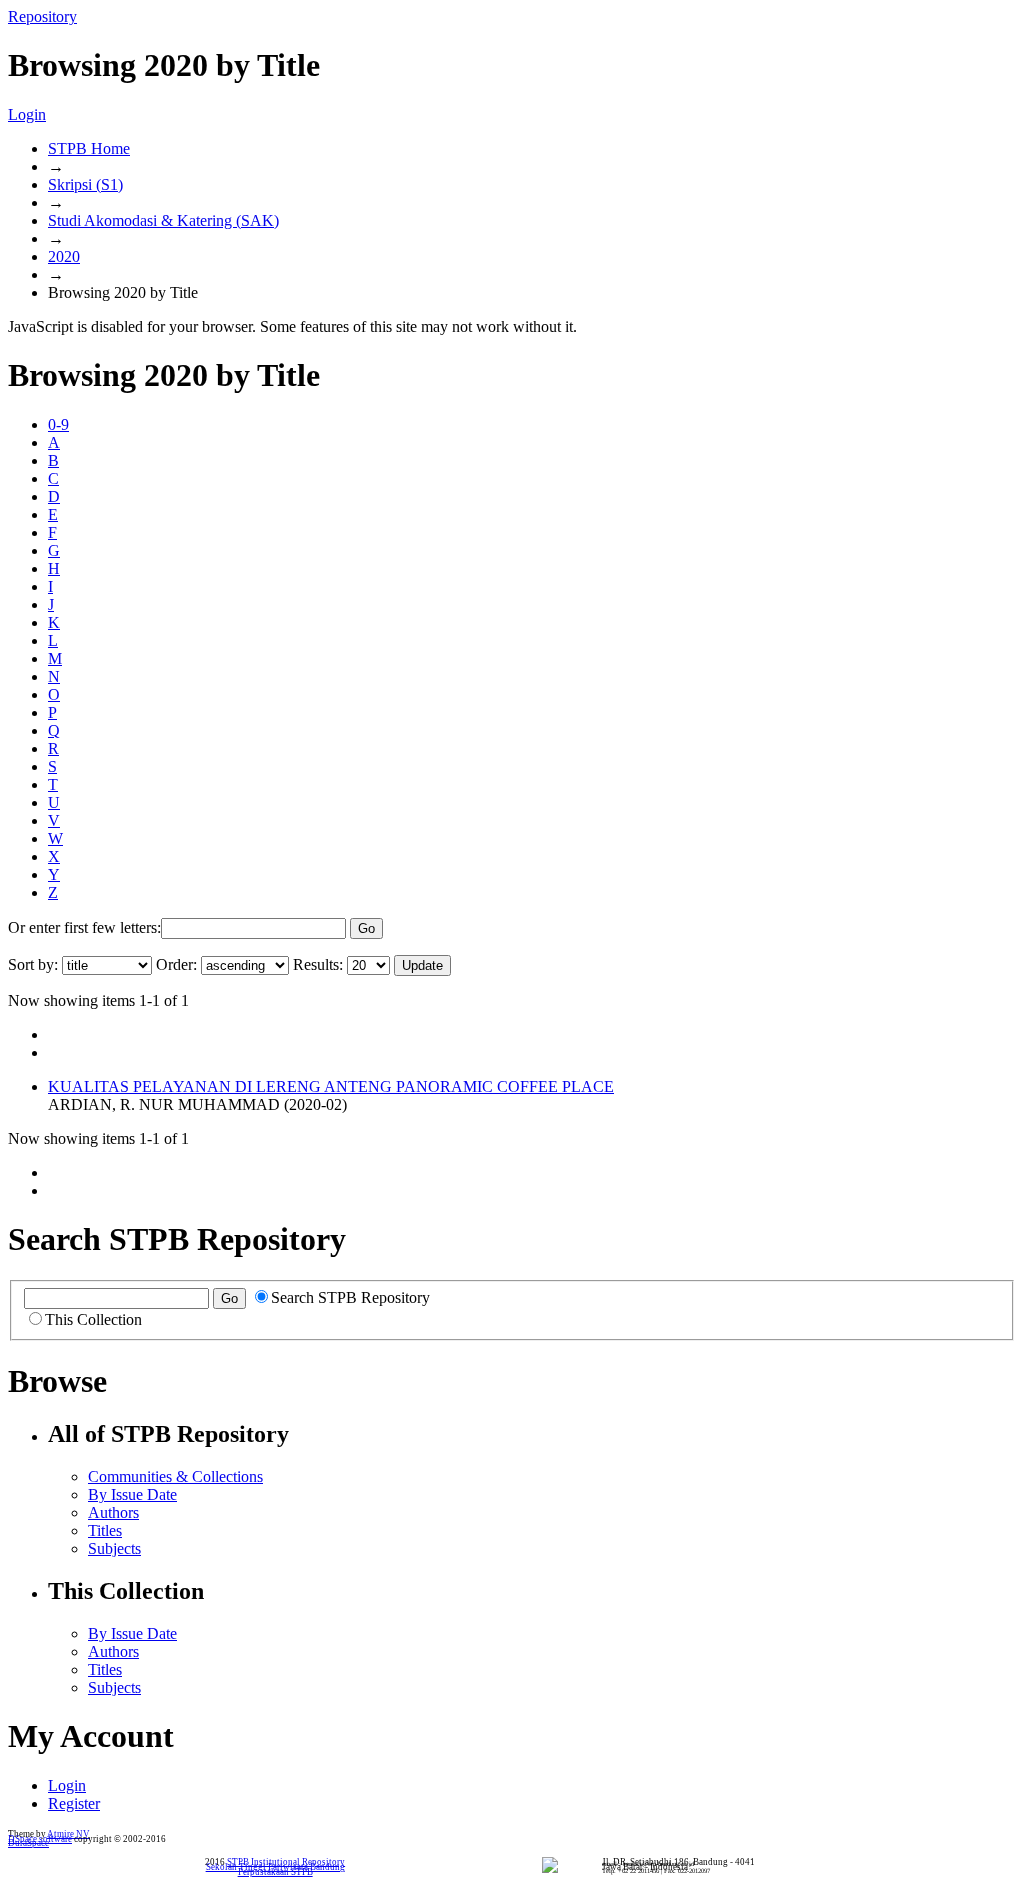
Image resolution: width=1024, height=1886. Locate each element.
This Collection (93, 1319)
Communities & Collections (175, 1476)
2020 (64, 256)
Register (74, 1803)
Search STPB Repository (350, 1297)
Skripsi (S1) (85, 184)
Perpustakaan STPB (275, 1872)
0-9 (58, 424)
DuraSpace (28, 1843)
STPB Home (89, 148)
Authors (113, 1512)
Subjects (114, 1548)
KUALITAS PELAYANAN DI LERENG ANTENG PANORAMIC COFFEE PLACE (331, 1086)
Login (27, 114)
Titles (105, 1530)
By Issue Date (132, 1494)
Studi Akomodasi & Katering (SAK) (163, 220)
